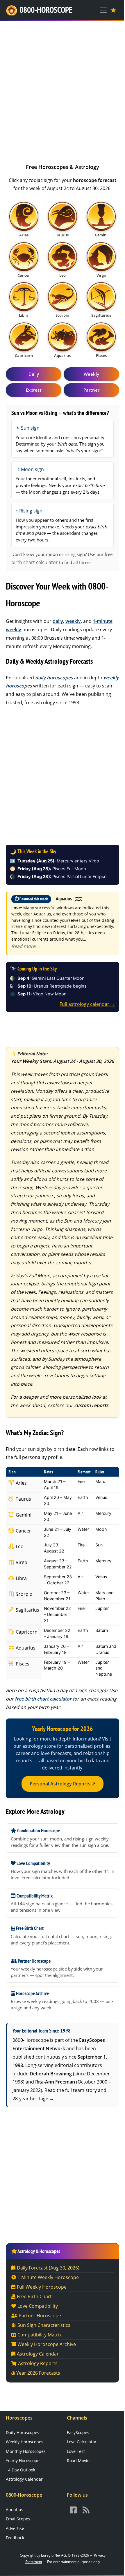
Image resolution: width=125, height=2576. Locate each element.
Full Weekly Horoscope (42, 2287)
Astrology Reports (38, 2363)
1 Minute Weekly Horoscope (48, 2277)
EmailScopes (18, 2519)
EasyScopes (78, 2432)
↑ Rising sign (29, 511)
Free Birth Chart (34, 2296)
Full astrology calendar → (87, 1004)
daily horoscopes (54, 678)
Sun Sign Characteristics (44, 2325)
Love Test (76, 2451)
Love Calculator (82, 2442)
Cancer (23, 1531)
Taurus (23, 1499)
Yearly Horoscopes (24, 2461)
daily (58, 621)
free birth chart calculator (43, 1699)
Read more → (26, 946)
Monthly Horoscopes (26, 2451)
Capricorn (26, 1632)
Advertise (15, 2528)
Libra (21, 1578)
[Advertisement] (63, 90)
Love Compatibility (38, 2306)
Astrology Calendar (38, 2354)
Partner (91, 390)
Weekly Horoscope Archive (47, 2344)
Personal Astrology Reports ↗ (63, 1784)
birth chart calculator (35, 562)
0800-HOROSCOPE (46, 10)
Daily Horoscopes (23, 2432)
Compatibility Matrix (40, 2335)
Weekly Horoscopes (25, 2442)
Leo (19, 1546)
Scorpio (24, 1594)
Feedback (15, 2538)
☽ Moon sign (30, 469)
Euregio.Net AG (53, 2555)
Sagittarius (27, 1610)
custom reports (91, 1405)
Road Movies (79, 2461)
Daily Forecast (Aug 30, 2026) (48, 2268)
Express (34, 390)
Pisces (22, 1664)
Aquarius (25, 1648)
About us (15, 2510)
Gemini (23, 1515)
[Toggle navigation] (103, 10)
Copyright (28, 2555)
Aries (21, 1483)
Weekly (91, 374)
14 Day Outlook (20, 2470)
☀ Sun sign (28, 428)
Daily (34, 374)
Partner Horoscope (40, 2316)
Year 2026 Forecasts (38, 2373)
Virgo (21, 1562)
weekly (73, 621)
